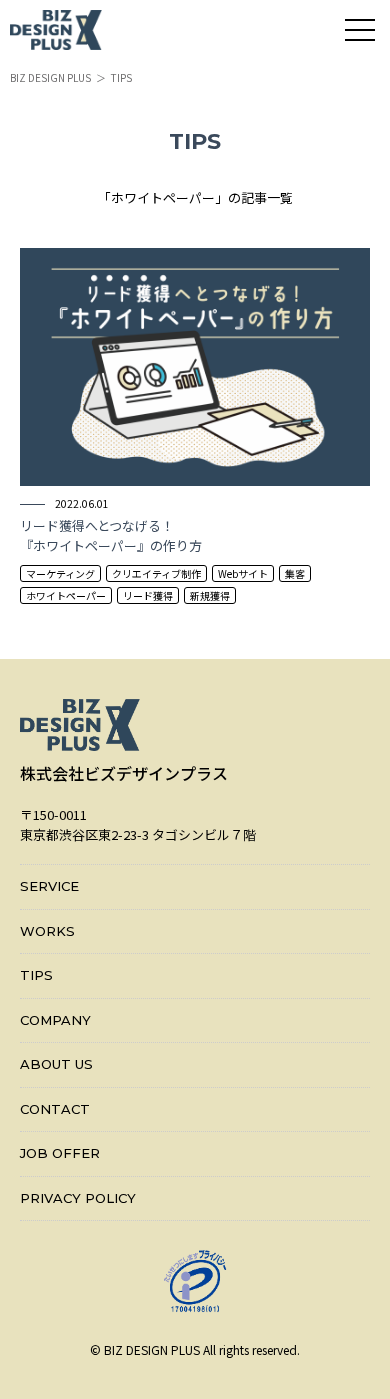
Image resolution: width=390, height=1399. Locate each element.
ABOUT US (56, 1064)
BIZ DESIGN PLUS (50, 77)
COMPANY (55, 1020)
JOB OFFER (60, 1153)
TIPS (36, 975)
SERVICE (49, 886)
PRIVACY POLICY (78, 1198)
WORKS (47, 931)
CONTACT (55, 1109)
